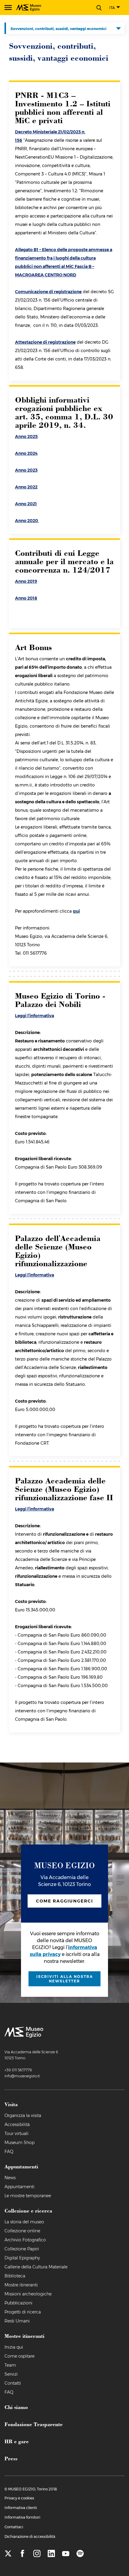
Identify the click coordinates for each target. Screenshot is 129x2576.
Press (11, 2458)
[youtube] (66, 2554)
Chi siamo (16, 2407)
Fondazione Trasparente (34, 2424)
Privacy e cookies (19, 2498)
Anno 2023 (26, 470)
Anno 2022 (26, 487)
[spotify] (80, 2554)
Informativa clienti (21, 2508)
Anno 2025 (26, 436)
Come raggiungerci (64, 1901)
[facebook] (22, 2554)
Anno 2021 (26, 504)
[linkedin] (51, 2554)
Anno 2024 (26, 453)
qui (76, 911)
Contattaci (14, 2527)
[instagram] (37, 2554)
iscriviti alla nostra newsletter (65, 1979)
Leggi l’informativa (34, 1016)
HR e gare (17, 2441)
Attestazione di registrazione (45, 342)
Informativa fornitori (22, 2517)
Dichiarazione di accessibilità (30, 2536)
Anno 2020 (27, 521)
